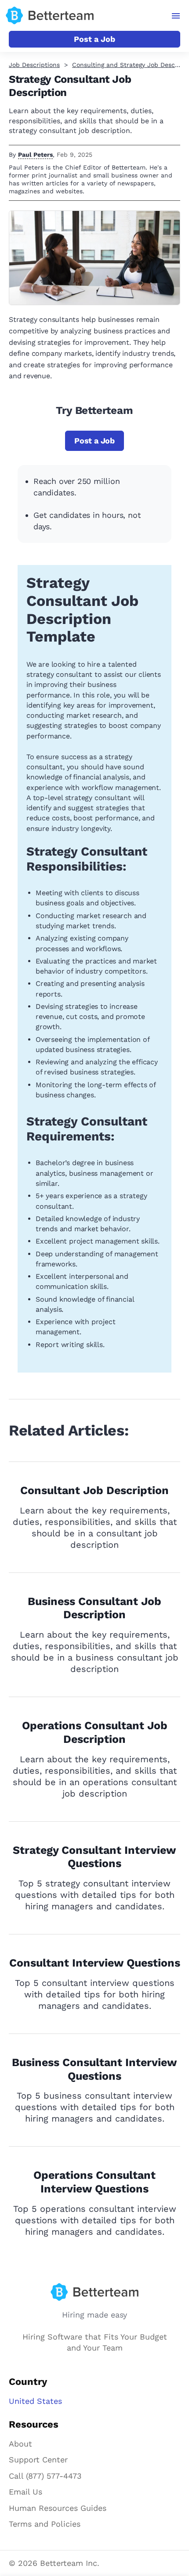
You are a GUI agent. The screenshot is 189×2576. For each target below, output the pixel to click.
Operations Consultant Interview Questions (94, 2182)
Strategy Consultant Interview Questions (94, 1857)
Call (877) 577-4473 (45, 2476)
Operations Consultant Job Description (95, 1732)
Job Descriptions (34, 65)
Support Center (38, 2460)
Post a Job (94, 39)
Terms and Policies (45, 2524)
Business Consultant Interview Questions (94, 2069)
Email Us (25, 2492)
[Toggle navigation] (176, 16)
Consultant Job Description (94, 1490)
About (20, 2444)
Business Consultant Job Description (94, 1608)
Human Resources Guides (58, 2508)
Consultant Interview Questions (95, 1963)
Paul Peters (35, 155)
